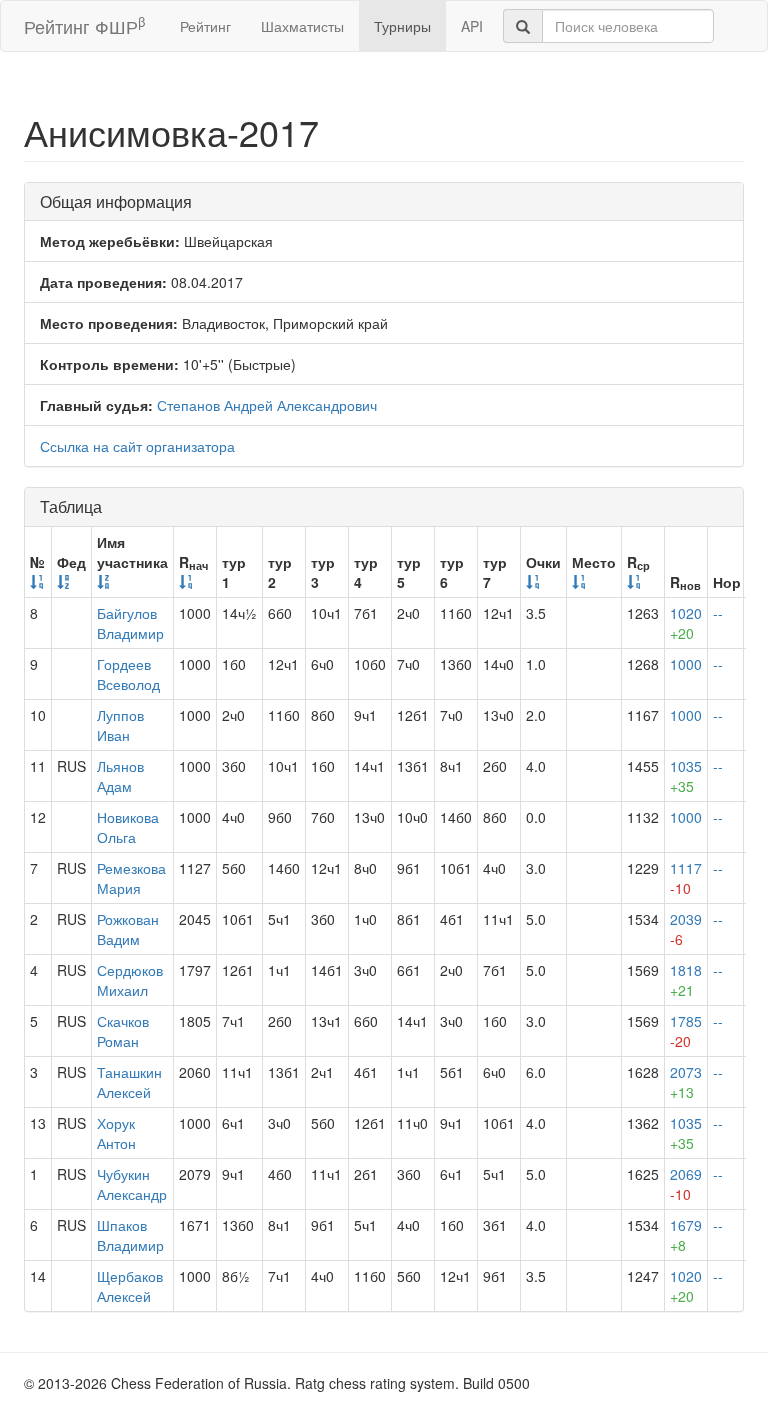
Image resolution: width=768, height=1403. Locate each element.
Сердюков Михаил (130, 980)
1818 (686, 980)
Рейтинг (205, 26)
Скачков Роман (123, 1031)
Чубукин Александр (132, 1184)
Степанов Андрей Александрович (267, 405)
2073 (686, 1082)
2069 (686, 1184)
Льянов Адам (120, 776)
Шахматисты (302, 26)
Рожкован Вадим (128, 929)
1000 (686, 664)
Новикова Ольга (128, 827)
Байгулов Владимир (130, 623)
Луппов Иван (120, 725)
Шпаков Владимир (130, 1235)
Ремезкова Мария (131, 878)
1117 (686, 878)
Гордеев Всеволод (128, 674)
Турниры (402, 26)
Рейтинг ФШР (84, 25)
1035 (686, 776)
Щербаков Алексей (130, 1286)
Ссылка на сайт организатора (137, 446)
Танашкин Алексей (129, 1082)
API (472, 26)
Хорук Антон (116, 1133)
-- (718, 613)
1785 (686, 1031)
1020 (686, 623)
